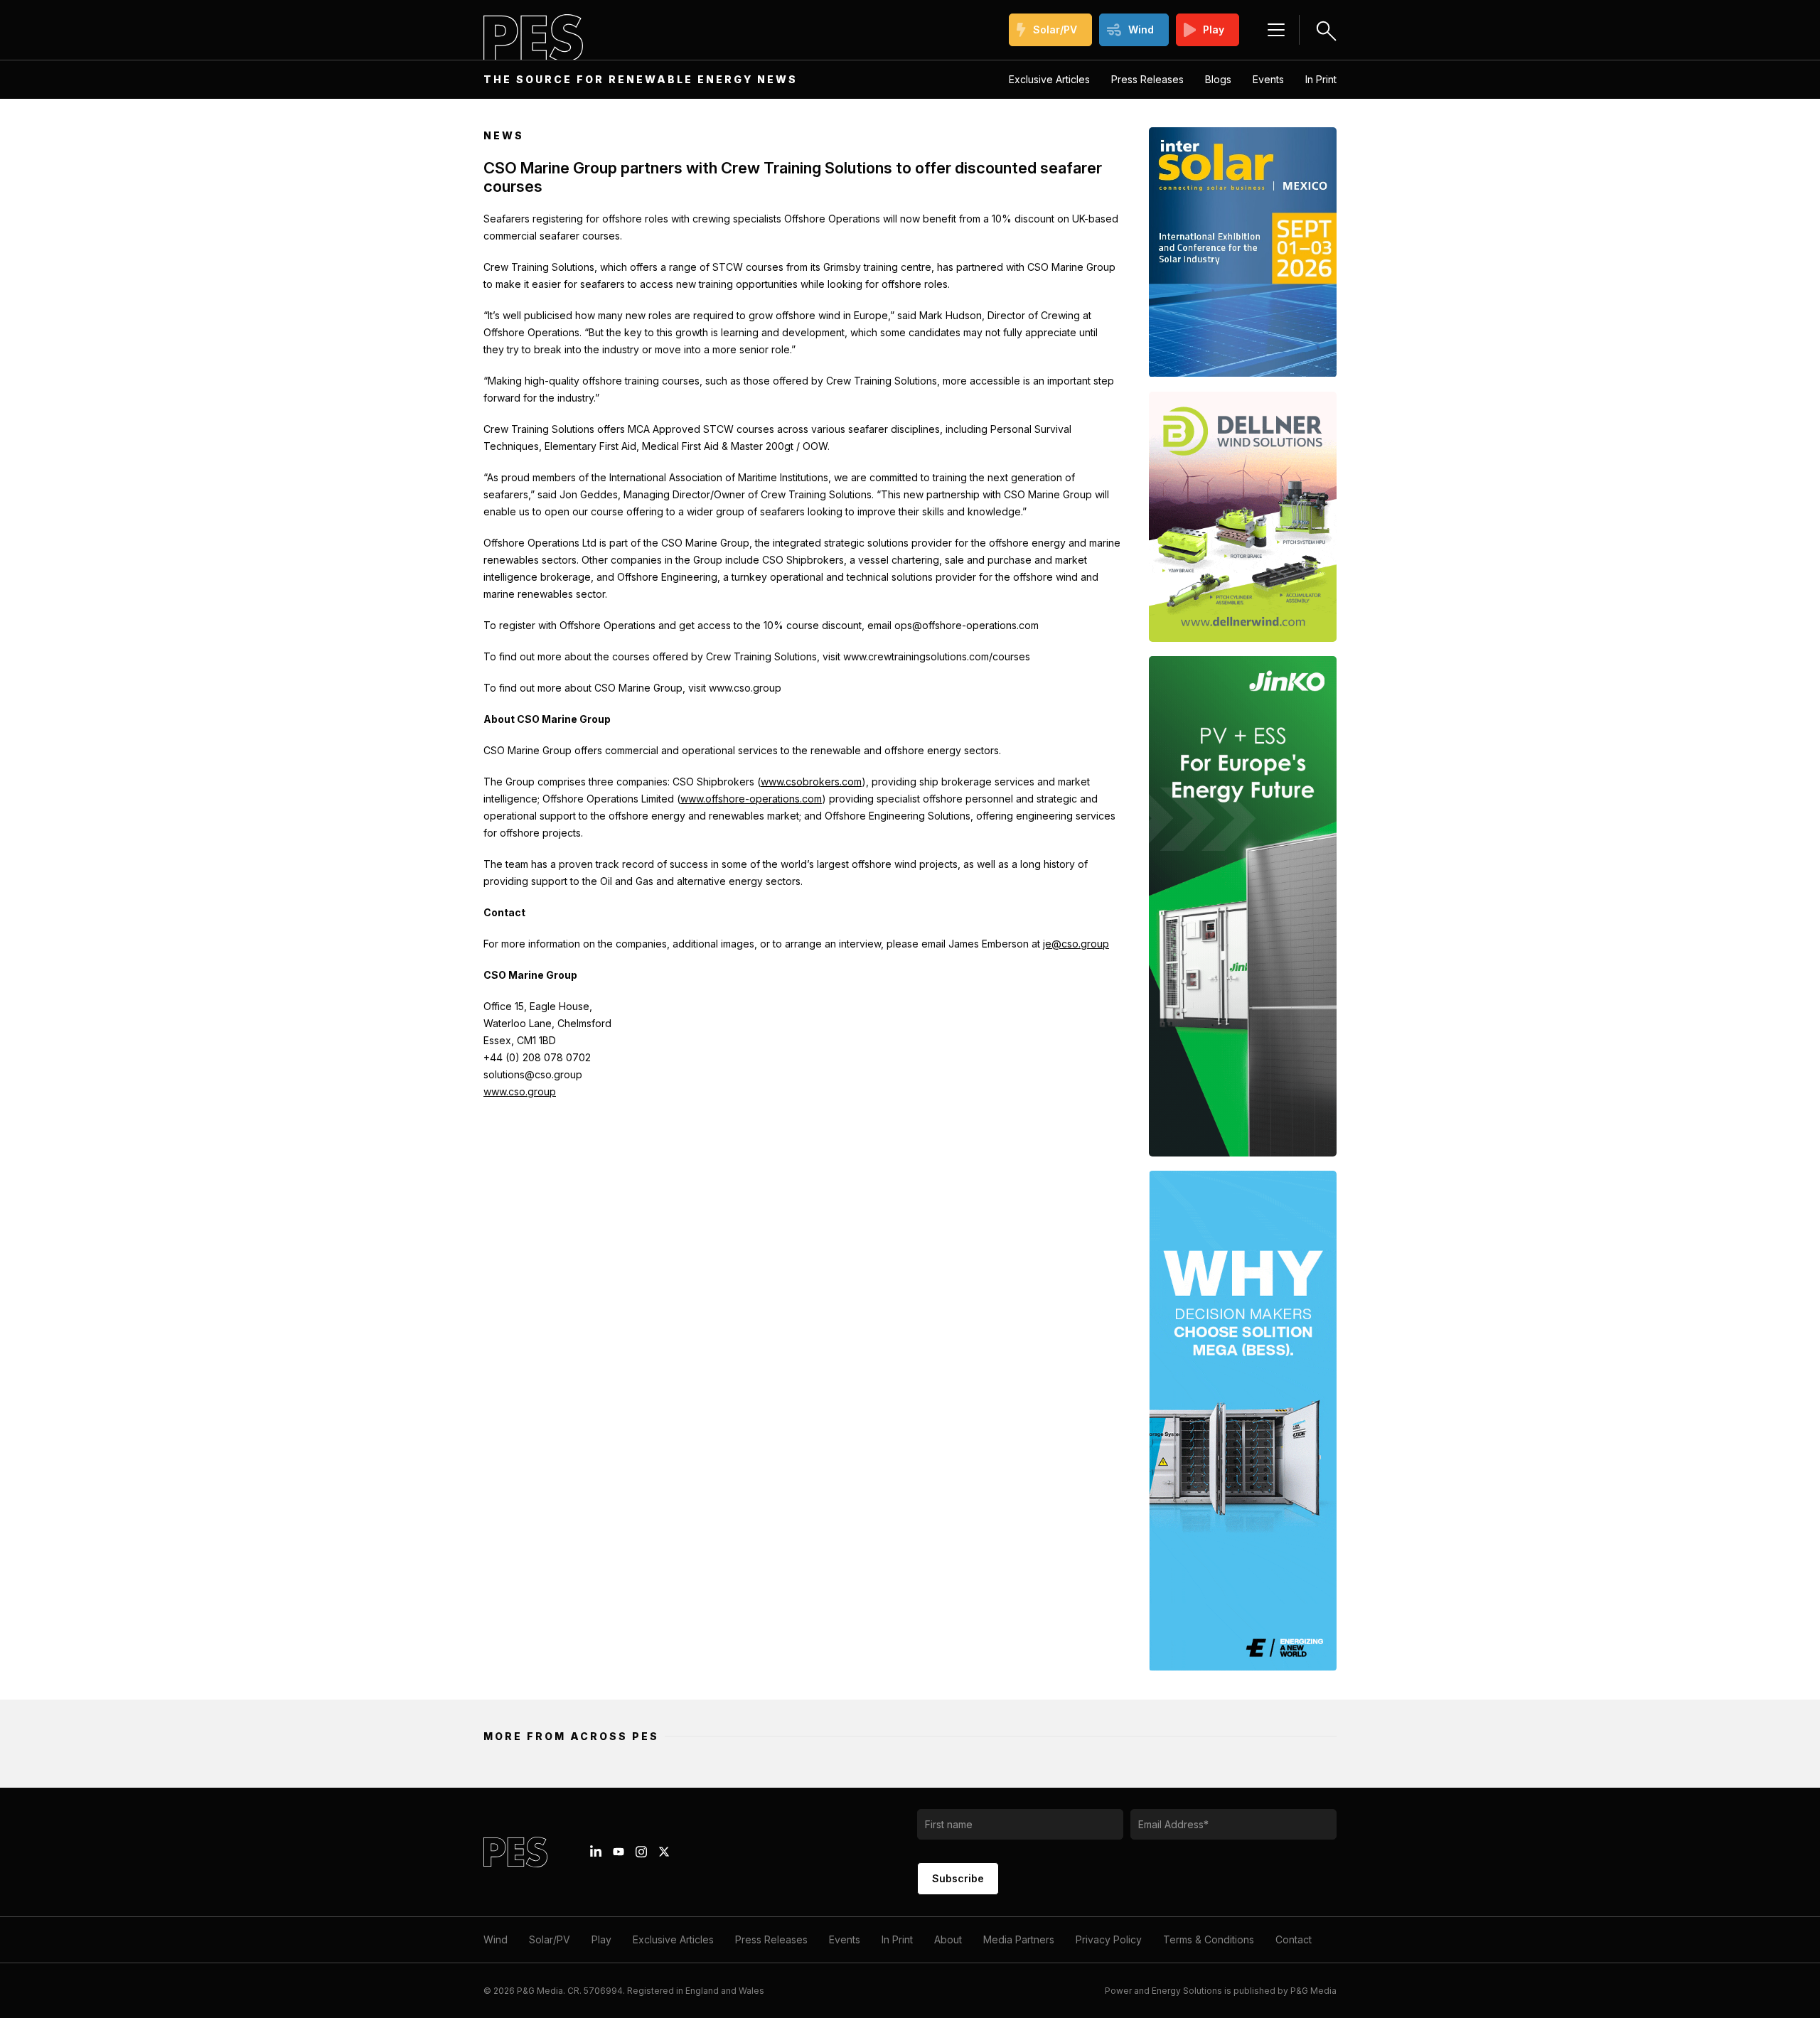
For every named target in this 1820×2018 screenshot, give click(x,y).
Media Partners (1019, 1939)
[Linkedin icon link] (596, 1852)
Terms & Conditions (1209, 1939)
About (948, 1939)
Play (1214, 29)
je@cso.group (1076, 944)
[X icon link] (664, 1852)
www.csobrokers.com (811, 782)
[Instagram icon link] (641, 1852)
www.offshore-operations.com (751, 799)
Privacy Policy (1109, 1939)
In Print (1321, 79)
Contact (1294, 1939)
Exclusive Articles (1049, 79)
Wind (1141, 29)
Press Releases (1147, 79)
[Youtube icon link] (619, 1852)
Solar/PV (1055, 29)
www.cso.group (520, 1091)
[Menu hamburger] (1276, 30)
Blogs (1218, 79)
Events (1268, 79)
